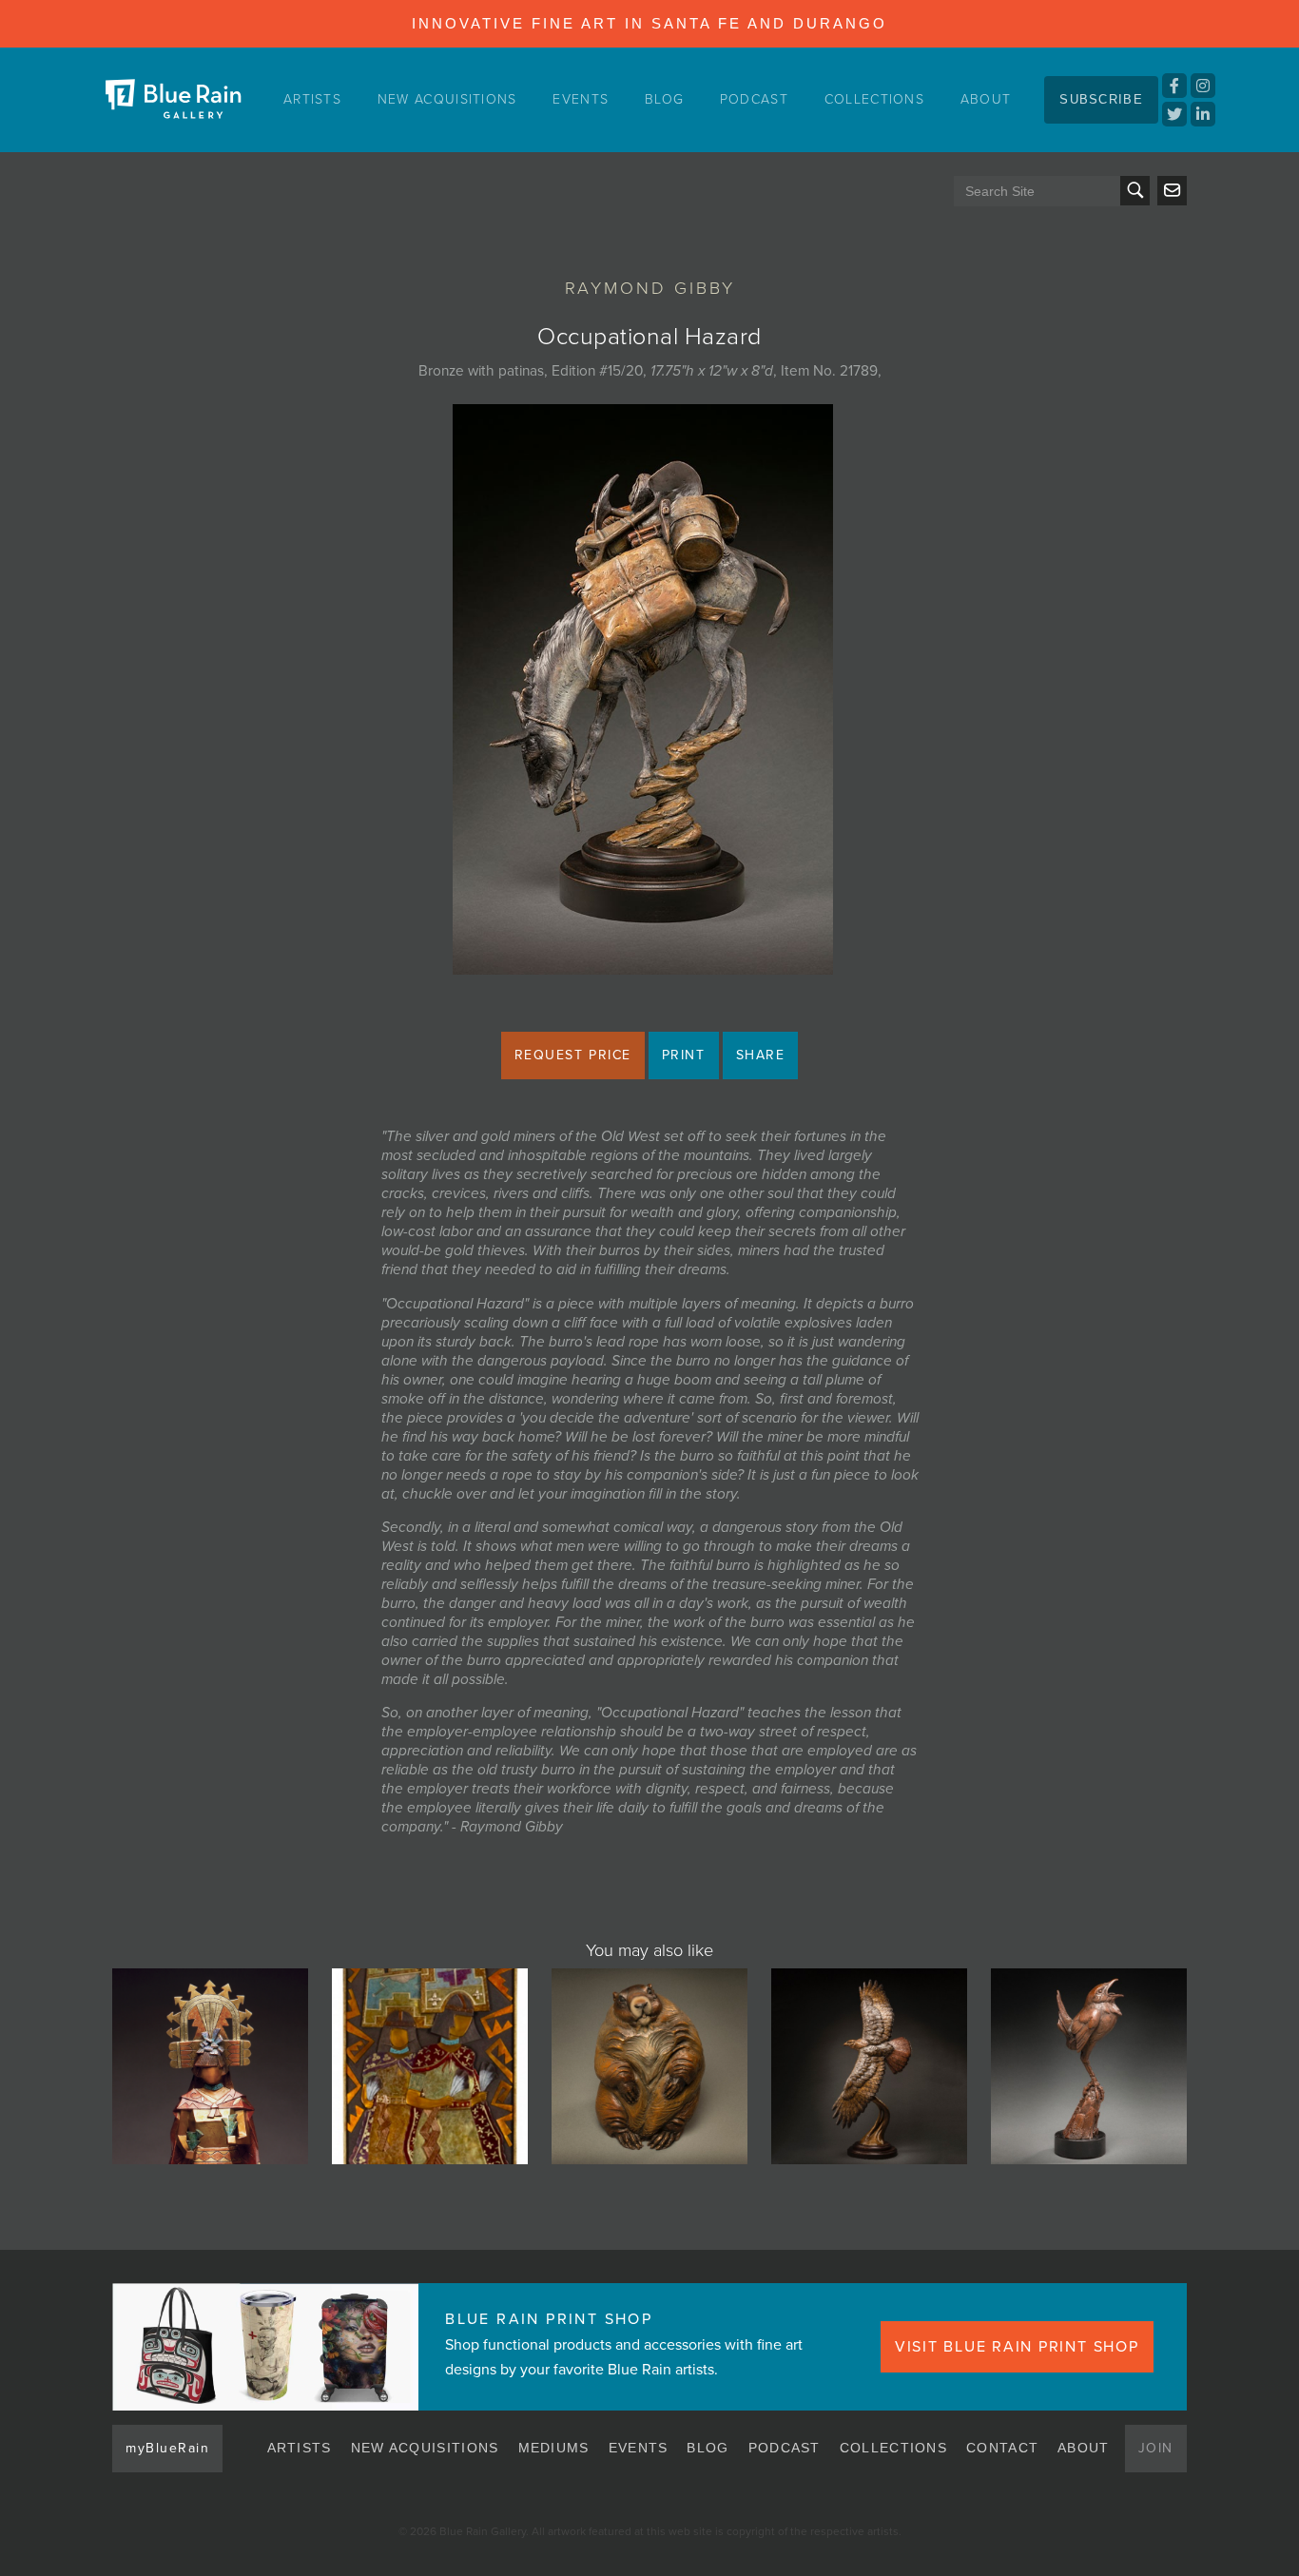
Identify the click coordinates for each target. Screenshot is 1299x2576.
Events (581, 99)
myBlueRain (167, 2448)
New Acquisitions (447, 99)
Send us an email (1172, 191)
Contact (1002, 2448)
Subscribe (1101, 99)
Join (1156, 2448)
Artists (312, 99)
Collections (874, 99)
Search (1135, 191)
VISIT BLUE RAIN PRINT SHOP (1017, 2347)
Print (684, 1055)
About (986, 99)
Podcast (754, 99)
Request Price (573, 1055)
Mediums (554, 2448)
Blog (664, 99)
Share (761, 1055)
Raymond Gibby (650, 288)
